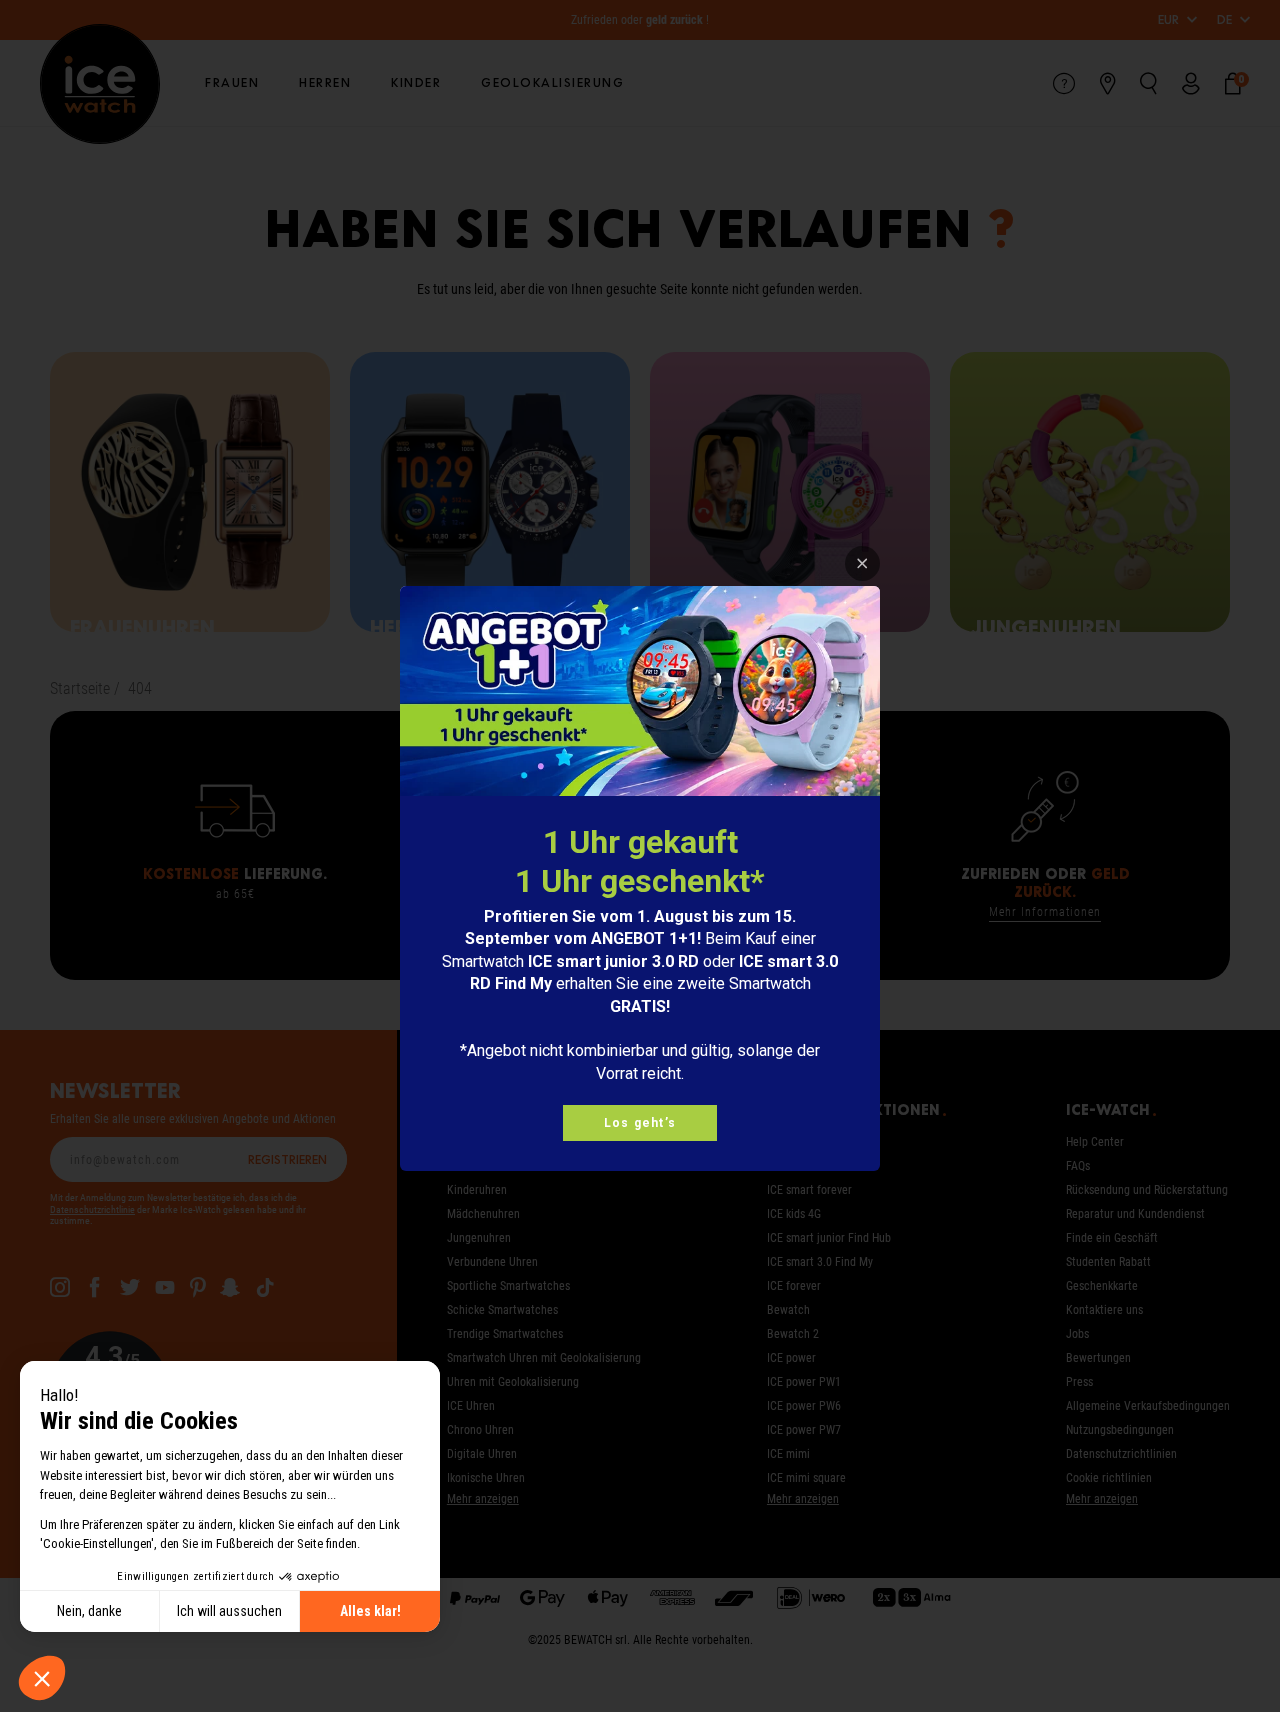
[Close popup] (862, 563)
